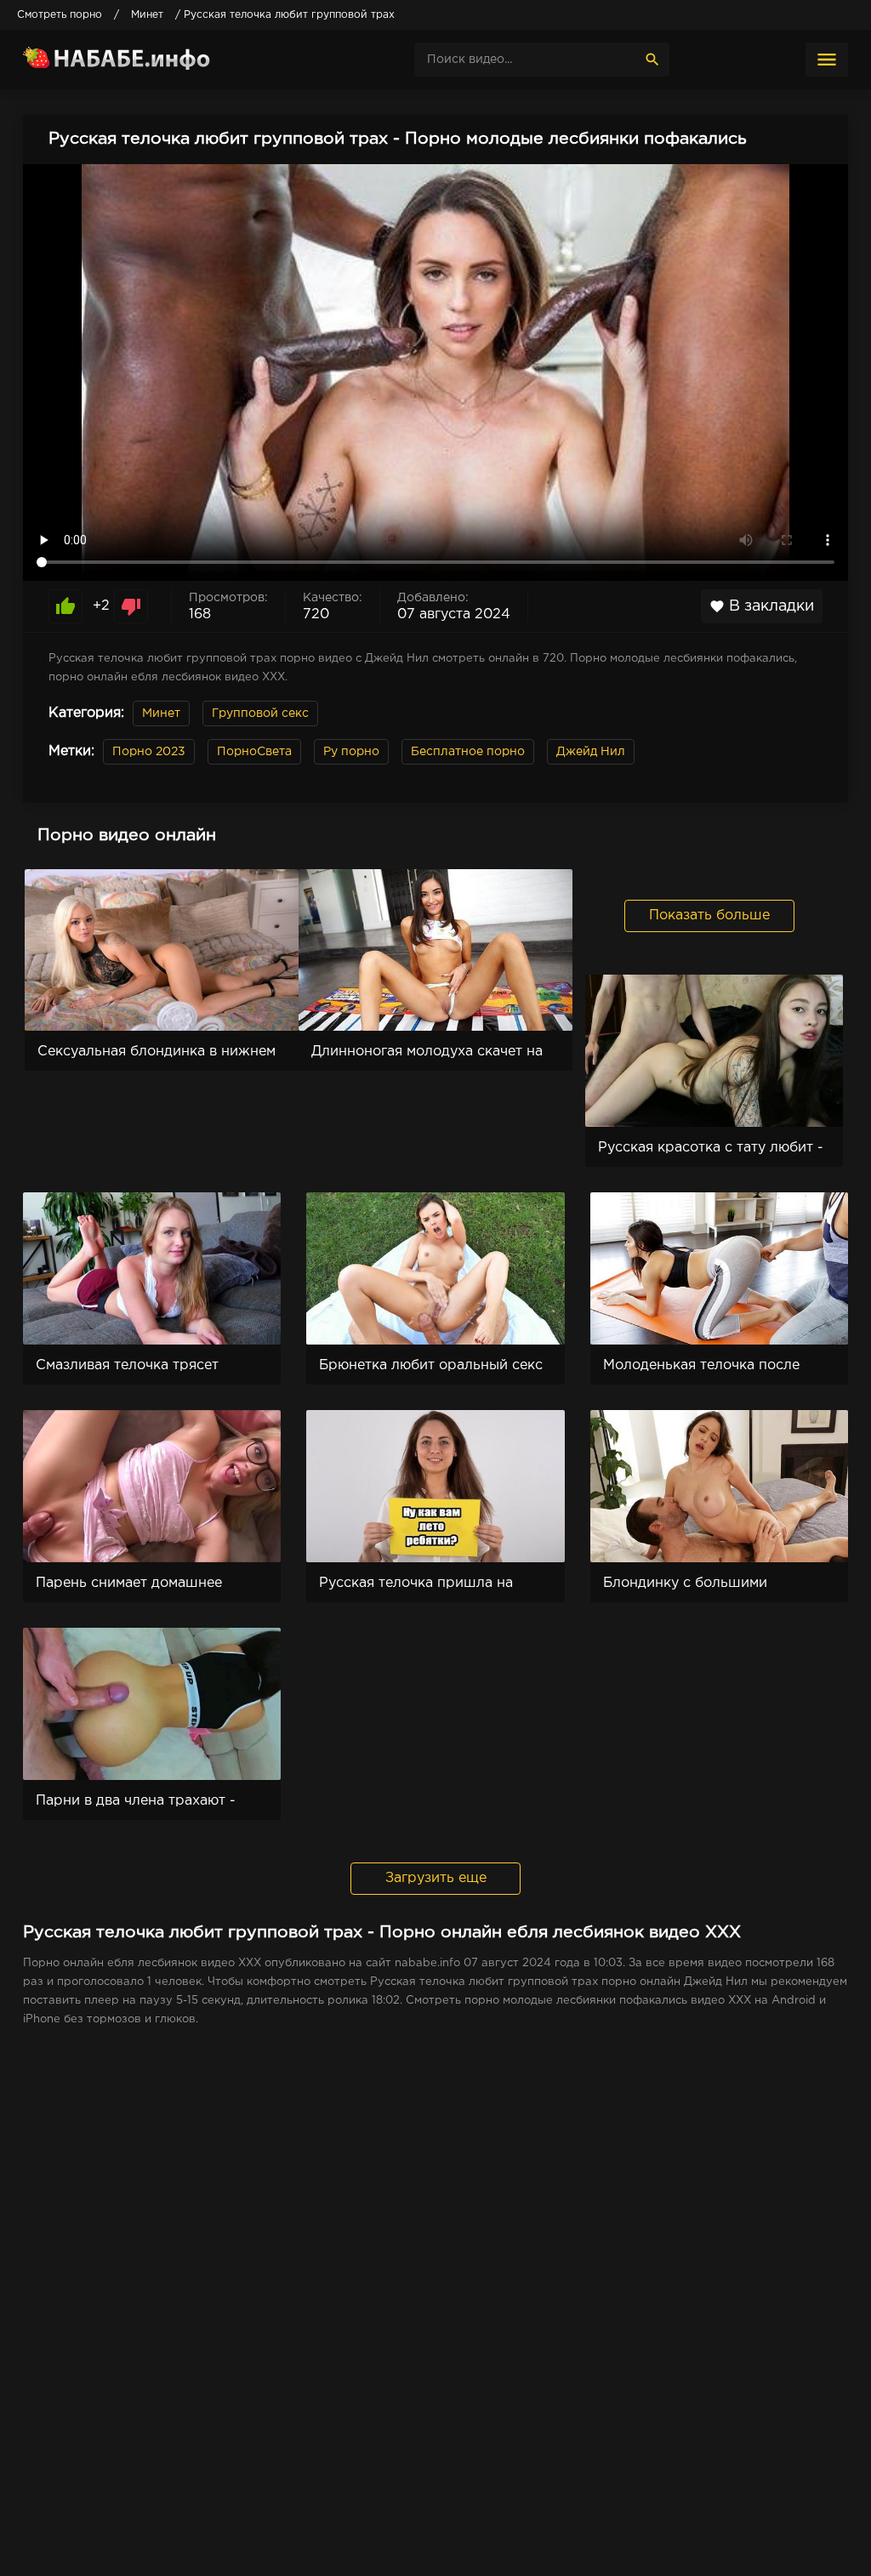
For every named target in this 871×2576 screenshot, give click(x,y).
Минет (161, 714)
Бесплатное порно (468, 752)
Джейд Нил (591, 752)
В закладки (762, 606)
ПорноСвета (254, 752)
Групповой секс (260, 714)
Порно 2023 (149, 752)
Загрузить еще (436, 1878)
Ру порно (351, 752)
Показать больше (709, 916)
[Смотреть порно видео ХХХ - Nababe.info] (151, 60)
